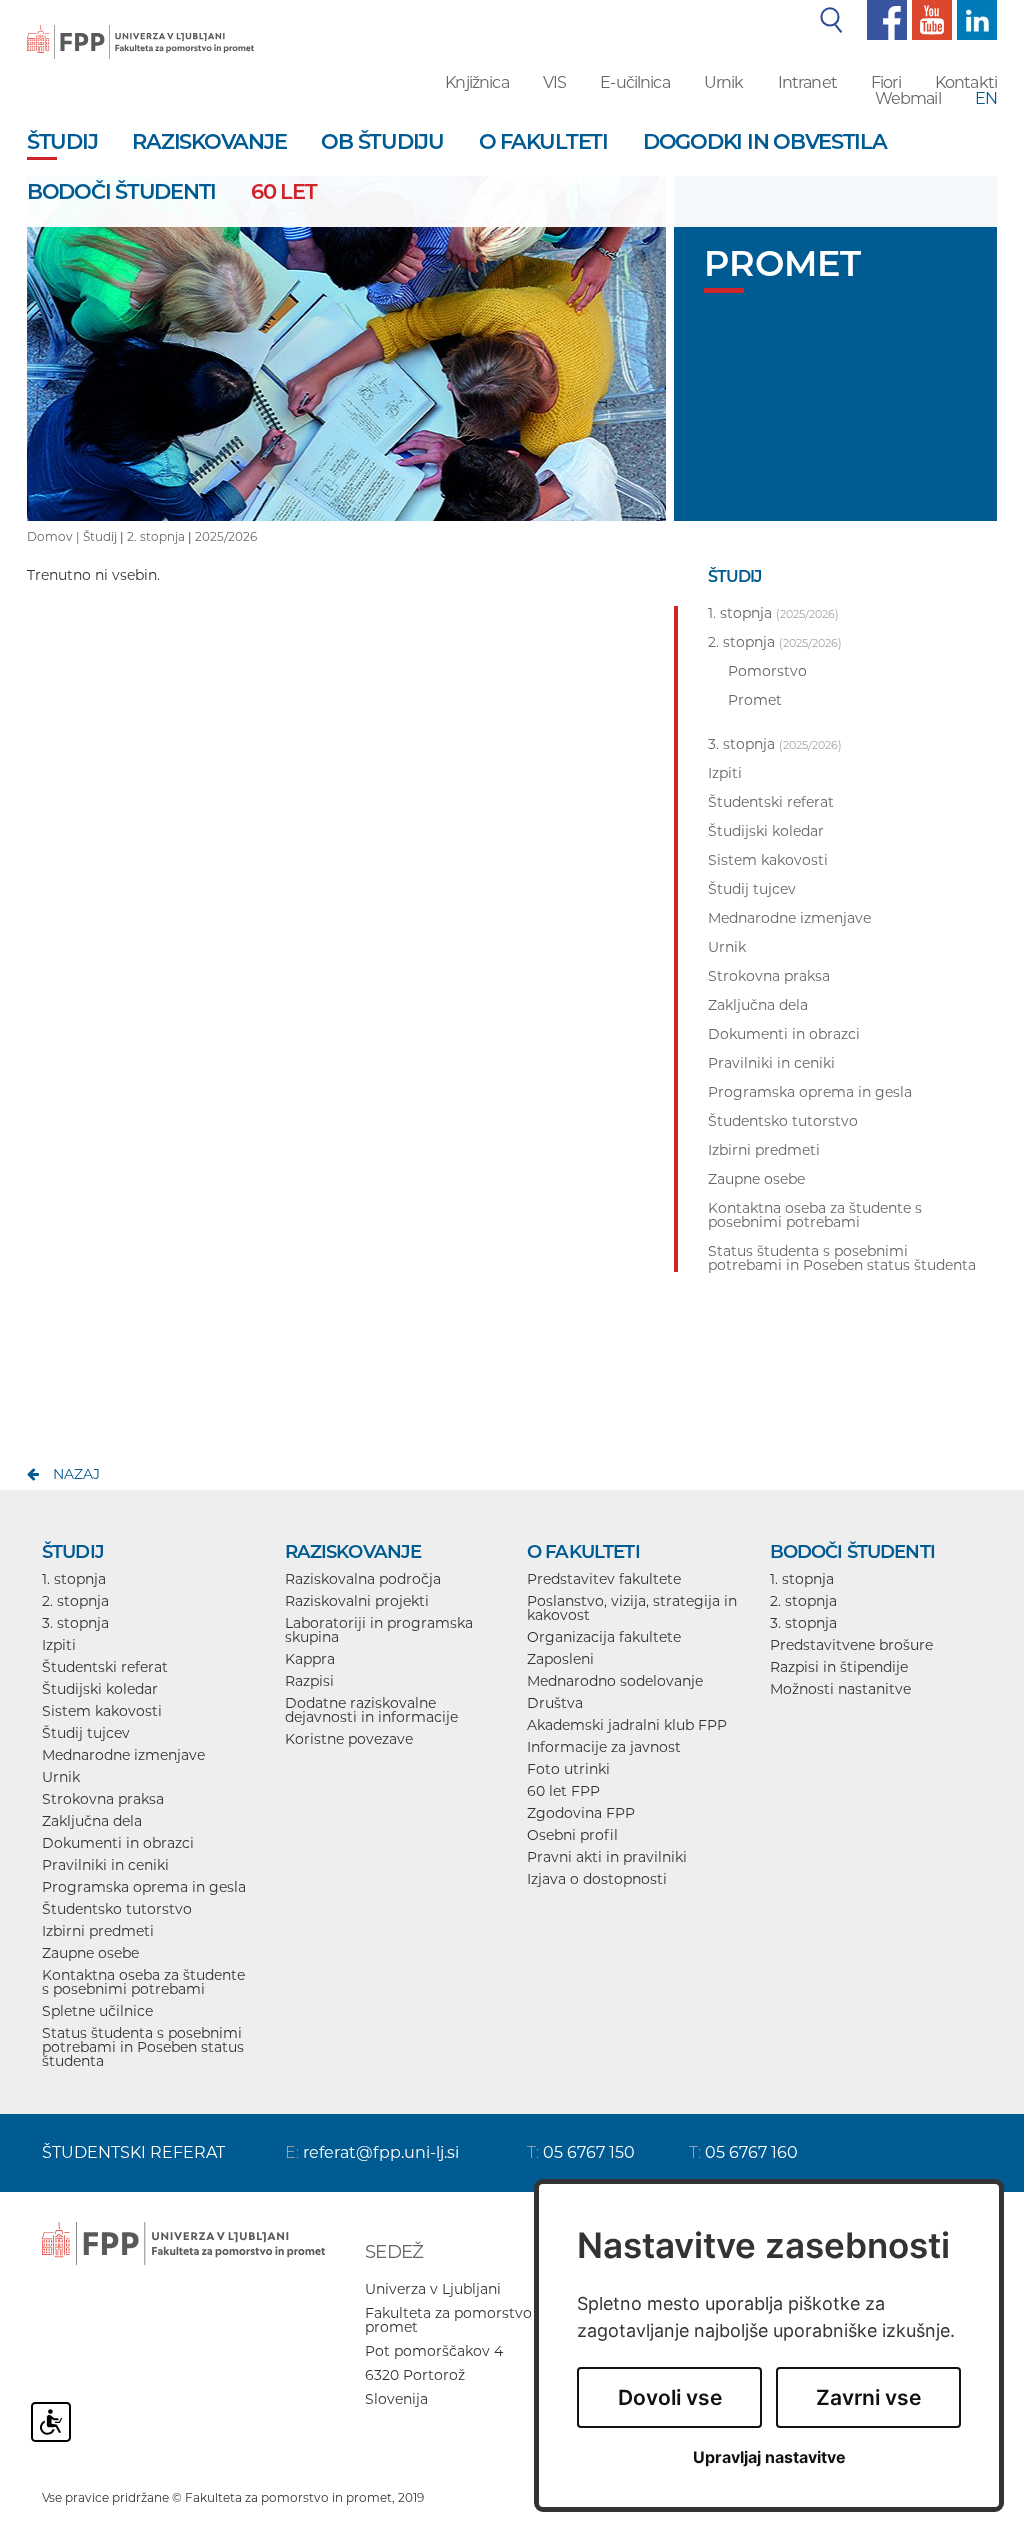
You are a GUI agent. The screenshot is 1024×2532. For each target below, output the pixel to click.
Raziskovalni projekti (357, 1601)
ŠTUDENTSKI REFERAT (133, 2152)
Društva (555, 1703)
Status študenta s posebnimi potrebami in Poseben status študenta (143, 2047)
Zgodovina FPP (581, 1813)
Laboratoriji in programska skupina (379, 1630)
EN (986, 98)
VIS (554, 82)
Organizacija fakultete (604, 1637)
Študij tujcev (86, 1733)
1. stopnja (74, 1579)
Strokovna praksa (103, 1799)
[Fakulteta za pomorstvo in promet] (140, 28)
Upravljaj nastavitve (769, 2457)
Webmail (908, 98)
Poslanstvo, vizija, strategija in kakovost (632, 1608)
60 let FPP (563, 1791)
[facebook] (884, 19)
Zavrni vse (868, 2397)
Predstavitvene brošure (851, 1645)
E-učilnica (635, 82)
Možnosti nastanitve (840, 1689)
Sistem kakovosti (102, 1711)
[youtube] (929, 19)
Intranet (807, 82)
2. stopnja (156, 536)
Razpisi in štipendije (839, 1667)
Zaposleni (560, 1659)
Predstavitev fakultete (604, 1579)
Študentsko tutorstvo (117, 1909)
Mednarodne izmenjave (123, 1755)
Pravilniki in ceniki (105, 1865)
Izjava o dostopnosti (597, 1879)
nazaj (76, 1474)
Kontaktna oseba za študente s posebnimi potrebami (143, 1982)
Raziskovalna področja (363, 1579)
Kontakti (966, 82)
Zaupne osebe (90, 1953)
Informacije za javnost (604, 1747)
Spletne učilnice (97, 2011)
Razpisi (309, 1681)
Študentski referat (105, 1667)
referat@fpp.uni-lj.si (381, 2152)
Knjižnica (476, 82)
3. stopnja (75, 1623)
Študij (100, 536)
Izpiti (59, 1645)
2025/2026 (226, 536)
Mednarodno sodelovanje (615, 1681)
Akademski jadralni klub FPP (627, 1725)
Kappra (310, 1659)
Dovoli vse (670, 2397)
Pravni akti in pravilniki (607, 1857)
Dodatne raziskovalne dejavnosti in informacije (371, 1710)
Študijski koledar (100, 1689)
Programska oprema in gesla (144, 1887)
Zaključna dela (92, 1821)
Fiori (886, 82)
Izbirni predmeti (98, 1931)
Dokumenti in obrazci (118, 1843)
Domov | (55, 536)
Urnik (724, 82)
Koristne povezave (349, 1739)
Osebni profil (572, 1835)
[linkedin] (974, 19)
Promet (755, 700)
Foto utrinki (568, 1769)
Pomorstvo (767, 671)
